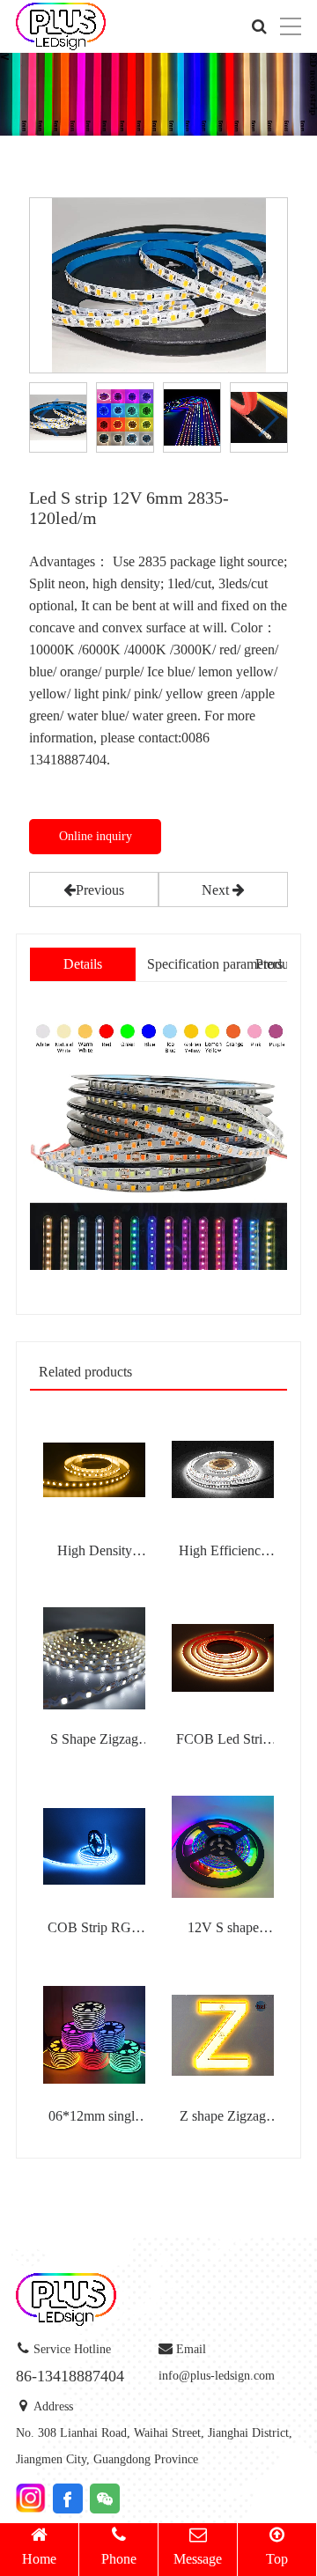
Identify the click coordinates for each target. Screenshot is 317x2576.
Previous (100, 890)
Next (217, 890)
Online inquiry (96, 836)
